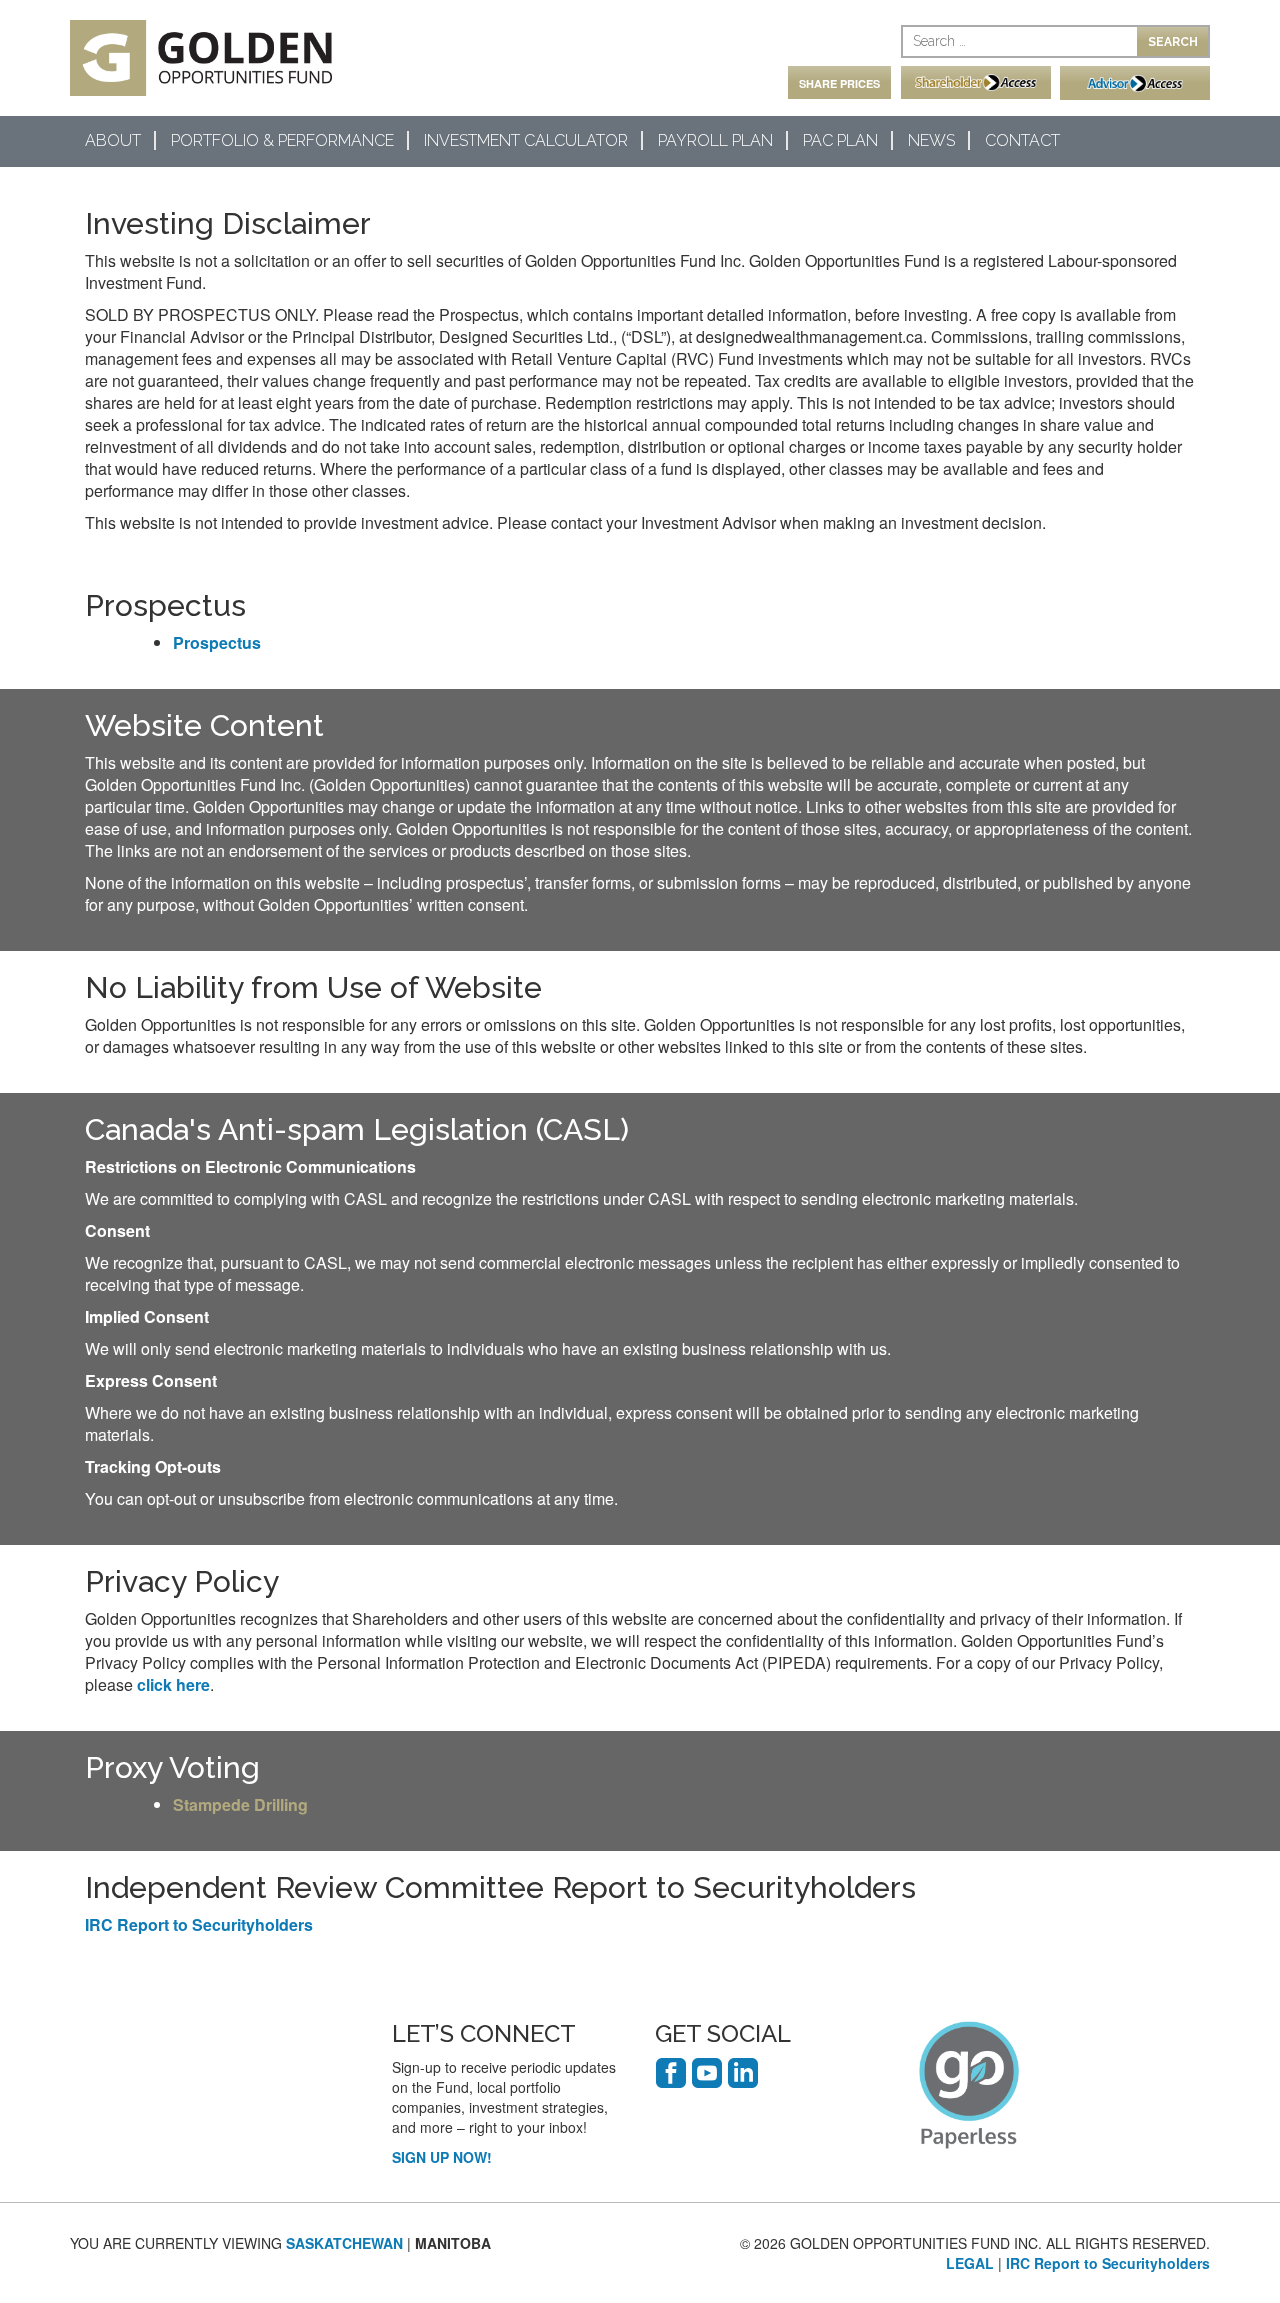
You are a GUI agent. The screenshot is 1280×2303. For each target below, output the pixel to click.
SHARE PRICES (839, 83)
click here (173, 1684)
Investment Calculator (526, 140)
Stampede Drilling (240, 1804)
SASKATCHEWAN (344, 2243)
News (931, 140)
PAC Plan (840, 140)
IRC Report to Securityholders (199, 1924)
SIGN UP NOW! (442, 2157)
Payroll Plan (715, 140)
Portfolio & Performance (282, 140)
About (113, 140)
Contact (1022, 140)
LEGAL (970, 2263)
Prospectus (217, 642)
